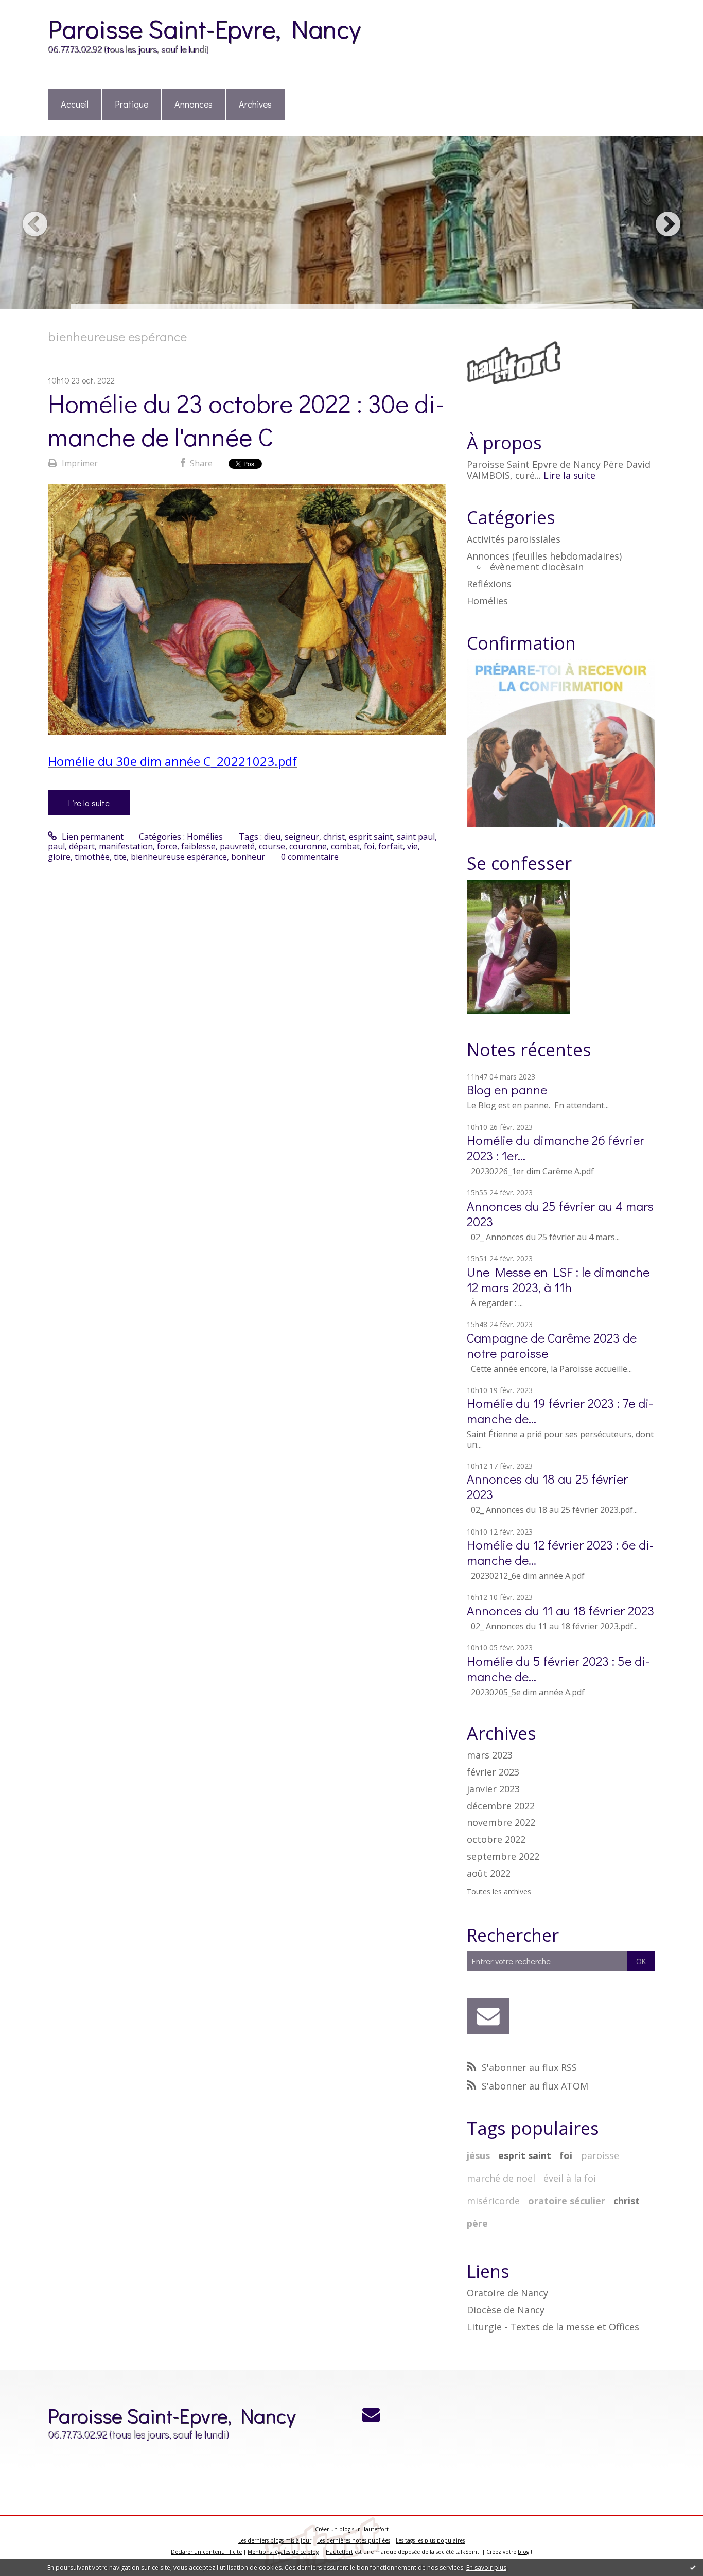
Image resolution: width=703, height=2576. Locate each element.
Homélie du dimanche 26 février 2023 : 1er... (556, 1148)
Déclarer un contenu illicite (206, 2552)
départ (82, 846)
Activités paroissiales (514, 539)
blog (523, 2552)
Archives (255, 104)
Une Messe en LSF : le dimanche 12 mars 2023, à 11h (558, 1280)
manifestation (126, 846)
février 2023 (493, 1772)
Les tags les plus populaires (430, 2540)
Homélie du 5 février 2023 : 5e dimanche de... (558, 1669)
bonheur (248, 857)
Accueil (75, 104)
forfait (391, 846)
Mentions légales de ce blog (283, 2552)
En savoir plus (486, 2568)
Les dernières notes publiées (354, 2540)
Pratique (131, 104)
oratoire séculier (567, 2201)
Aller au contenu (37, 9)
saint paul (416, 837)
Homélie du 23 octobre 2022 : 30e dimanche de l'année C (246, 420)
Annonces (194, 104)
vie (412, 846)
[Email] (489, 2016)
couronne (308, 846)
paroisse (600, 2155)
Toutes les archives (499, 1892)
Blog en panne (507, 1090)
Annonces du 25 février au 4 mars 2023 (560, 1214)
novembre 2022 (501, 1823)
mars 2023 (490, 1755)
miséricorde (493, 2201)
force (167, 846)
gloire (59, 857)
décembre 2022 (501, 1806)
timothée (92, 857)
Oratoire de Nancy (507, 2293)
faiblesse (198, 846)
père (477, 2223)
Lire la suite (89, 803)
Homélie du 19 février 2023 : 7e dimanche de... (560, 1411)
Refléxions (489, 584)
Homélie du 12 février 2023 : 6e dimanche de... (560, 1552)
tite (120, 857)
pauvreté (237, 846)
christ (334, 837)
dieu (272, 837)
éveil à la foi (570, 2178)
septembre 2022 (503, 1857)
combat (345, 846)
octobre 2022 (496, 1840)
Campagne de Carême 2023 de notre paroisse (552, 1345)
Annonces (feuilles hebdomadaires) (544, 556)
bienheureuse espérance (179, 857)
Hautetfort (375, 2529)
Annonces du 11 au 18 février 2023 (560, 1611)
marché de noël (501, 2178)
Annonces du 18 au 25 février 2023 (547, 1486)
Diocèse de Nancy (506, 2310)
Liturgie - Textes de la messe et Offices (553, 2327)
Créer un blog (333, 2529)
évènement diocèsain (537, 567)
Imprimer (79, 463)
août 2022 (489, 1874)
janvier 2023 (493, 1789)
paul (56, 846)
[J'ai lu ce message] (693, 2567)
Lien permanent (92, 837)
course (272, 846)
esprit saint (371, 837)
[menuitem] (75, 105)
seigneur (302, 837)
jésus (478, 2155)
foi (369, 846)
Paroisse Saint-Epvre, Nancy (204, 28)
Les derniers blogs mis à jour (275, 2540)
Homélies (205, 837)
